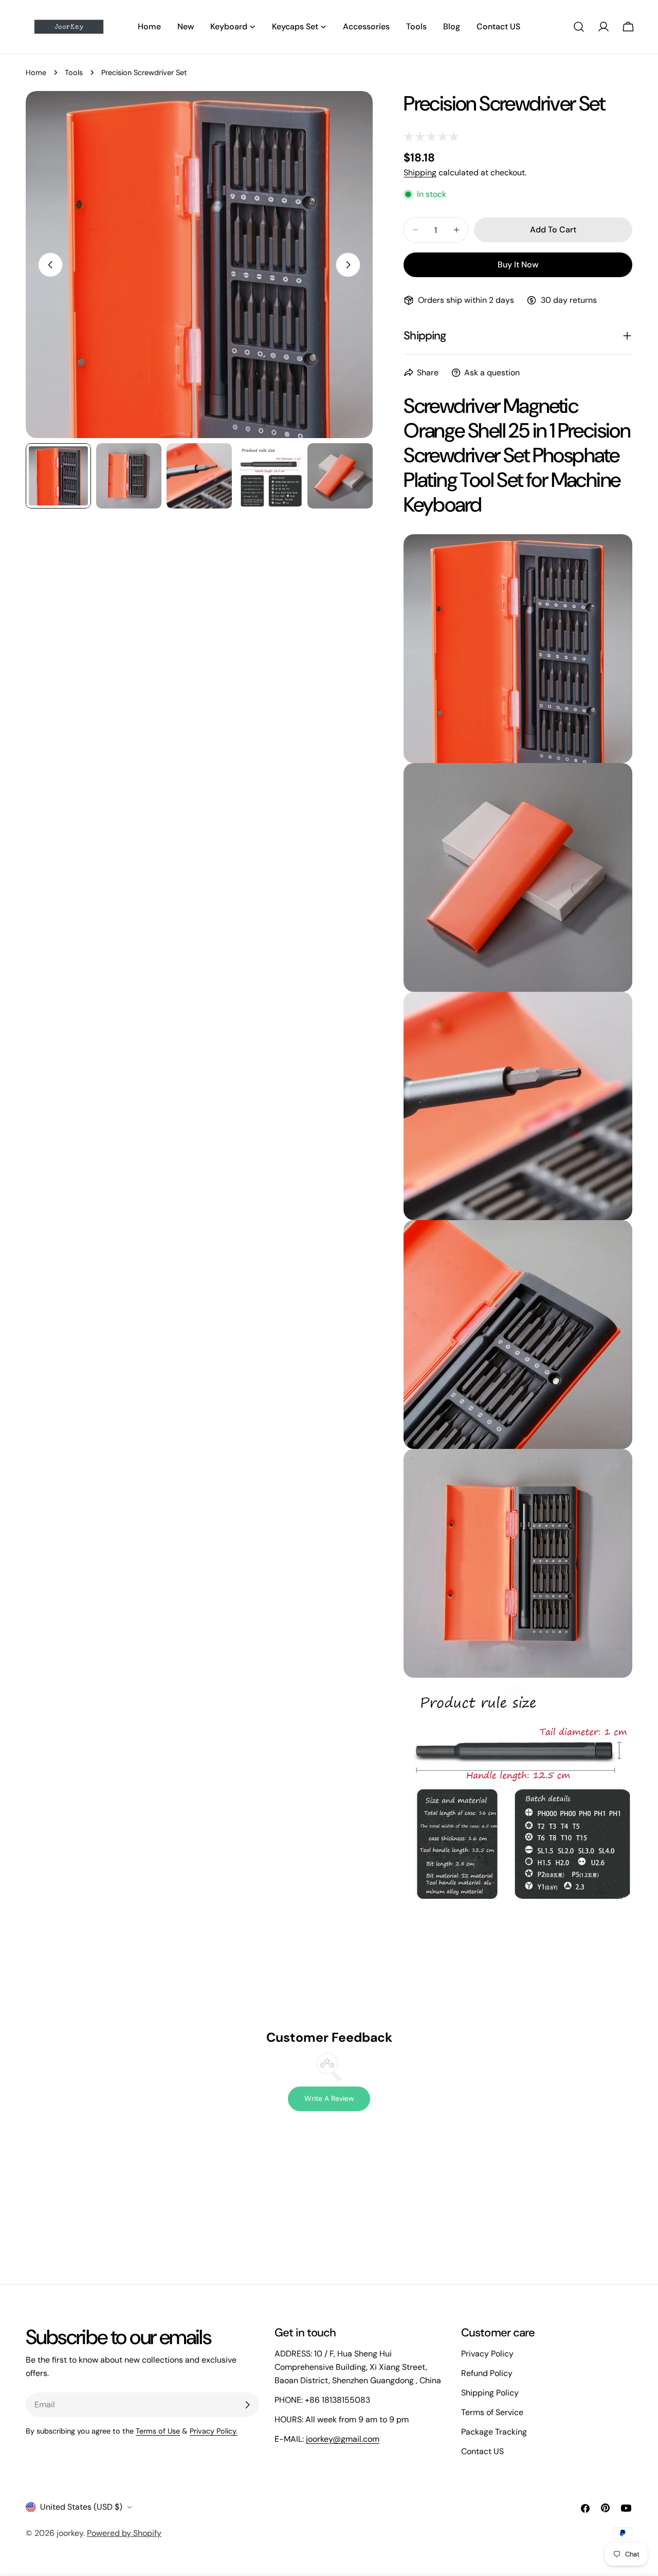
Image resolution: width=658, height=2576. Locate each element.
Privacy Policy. (214, 2431)
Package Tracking (494, 2432)
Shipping (420, 173)
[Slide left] (50, 265)
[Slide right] (348, 265)
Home (36, 72)
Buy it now (518, 265)
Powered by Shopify (124, 2533)
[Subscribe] (247, 2405)
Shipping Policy (490, 2393)
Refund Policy (487, 2373)
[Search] (579, 27)
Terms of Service (492, 2412)
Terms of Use (158, 2431)
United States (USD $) (81, 2507)
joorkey (70, 2533)
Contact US (482, 2451)
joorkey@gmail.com (343, 2439)
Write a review (329, 2098)
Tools (74, 72)
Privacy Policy (487, 2354)
